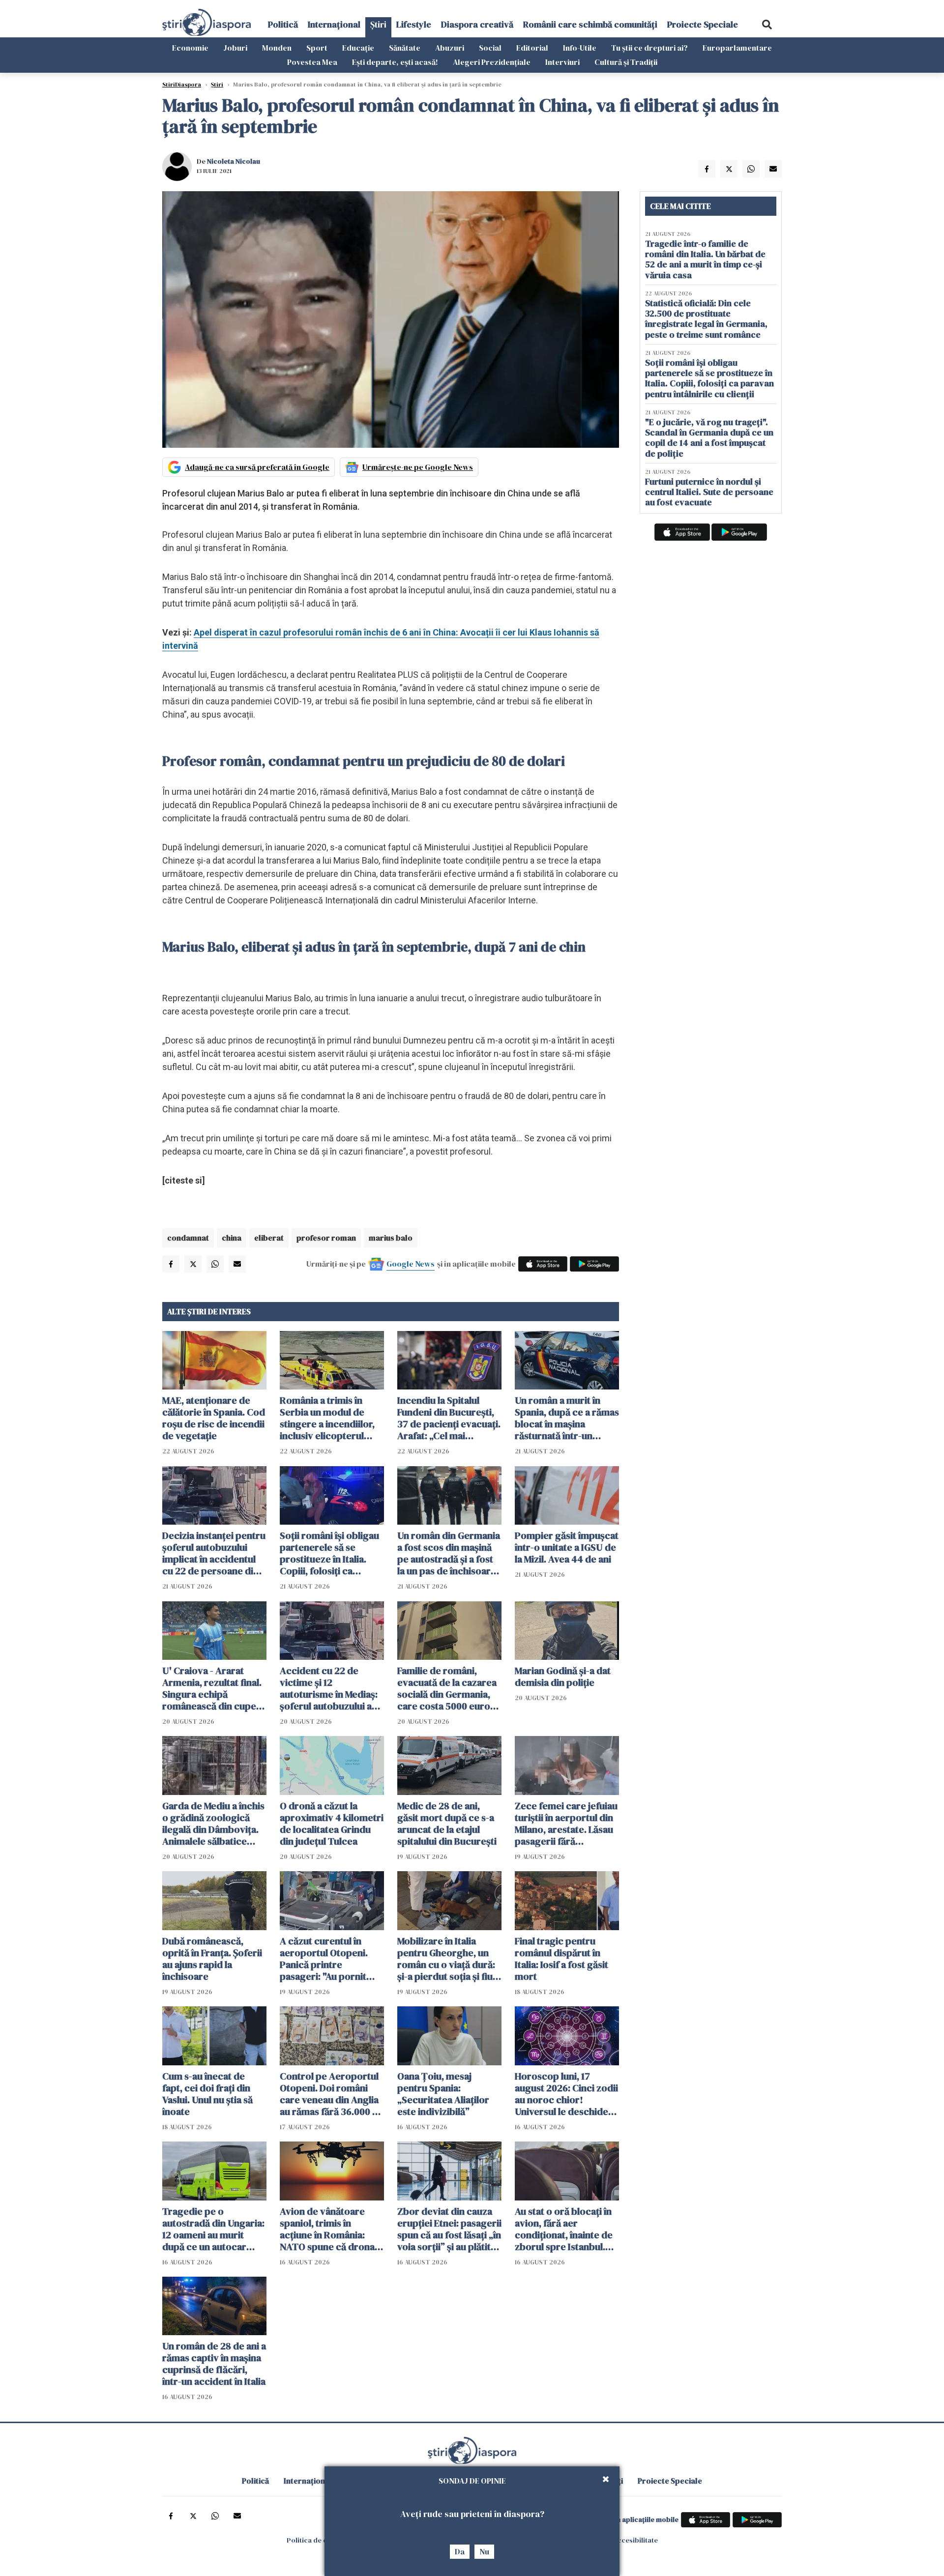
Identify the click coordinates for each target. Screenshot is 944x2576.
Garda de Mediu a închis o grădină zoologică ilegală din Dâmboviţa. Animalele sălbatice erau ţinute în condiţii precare (213, 1823)
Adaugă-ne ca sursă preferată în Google (257, 467)
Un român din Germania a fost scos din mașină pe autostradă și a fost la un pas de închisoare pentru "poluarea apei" (449, 1553)
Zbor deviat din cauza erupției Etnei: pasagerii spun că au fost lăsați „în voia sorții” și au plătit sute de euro (449, 2229)
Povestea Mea (312, 62)
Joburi (235, 48)
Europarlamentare (737, 48)
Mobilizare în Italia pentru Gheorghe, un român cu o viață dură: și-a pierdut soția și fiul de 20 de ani (446, 1959)
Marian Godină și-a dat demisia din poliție (563, 1677)
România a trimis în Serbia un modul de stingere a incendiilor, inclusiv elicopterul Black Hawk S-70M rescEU (327, 1418)
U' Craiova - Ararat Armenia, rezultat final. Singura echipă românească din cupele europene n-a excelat (213, 1688)
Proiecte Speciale (703, 24)
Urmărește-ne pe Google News (418, 467)
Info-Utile (580, 48)
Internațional (334, 24)
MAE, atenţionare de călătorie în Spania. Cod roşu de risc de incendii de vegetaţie (214, 1418)
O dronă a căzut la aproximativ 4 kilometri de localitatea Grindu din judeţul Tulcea (332, 1823)
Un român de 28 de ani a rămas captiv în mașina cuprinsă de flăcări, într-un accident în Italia (214, 2364)
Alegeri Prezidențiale (492, 62)
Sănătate (405, 48)
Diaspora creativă (477, 24)
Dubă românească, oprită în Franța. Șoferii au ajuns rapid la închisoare (212, 1959)
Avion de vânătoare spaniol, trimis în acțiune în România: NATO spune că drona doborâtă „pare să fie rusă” (327, 2229)
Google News (411, 1264)
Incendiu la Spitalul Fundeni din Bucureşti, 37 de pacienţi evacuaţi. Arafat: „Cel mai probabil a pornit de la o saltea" (449, 1418)
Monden (277, 48)
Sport (317, 48)
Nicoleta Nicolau (234, 161)
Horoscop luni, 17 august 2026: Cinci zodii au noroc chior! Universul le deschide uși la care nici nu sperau (566, 2094)
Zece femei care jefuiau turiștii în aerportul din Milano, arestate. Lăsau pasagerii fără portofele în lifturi (566, 1823)
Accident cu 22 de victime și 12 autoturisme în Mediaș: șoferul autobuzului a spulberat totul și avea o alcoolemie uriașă (332, 1688)
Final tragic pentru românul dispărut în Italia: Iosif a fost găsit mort (561, 1959)
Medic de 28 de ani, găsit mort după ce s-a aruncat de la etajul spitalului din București (447, 1823)
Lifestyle (414, 24)
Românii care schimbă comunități (590, 24)
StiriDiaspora (182, 85)
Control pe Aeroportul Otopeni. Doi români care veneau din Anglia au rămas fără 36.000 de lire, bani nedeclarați (332, 2094)
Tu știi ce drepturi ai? (649, 48)
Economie (190, 48)
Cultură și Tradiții (626, 62)
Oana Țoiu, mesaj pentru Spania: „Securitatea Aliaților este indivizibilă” (443, 2094)
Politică (283, 24)
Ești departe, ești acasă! (395, 62)
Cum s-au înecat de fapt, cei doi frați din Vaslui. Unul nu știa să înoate (207, 2094)
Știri (378, 24)
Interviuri (562, 62)
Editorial (532, 48)
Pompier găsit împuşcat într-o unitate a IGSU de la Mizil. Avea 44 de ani (567, 1547)
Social (490, 48)
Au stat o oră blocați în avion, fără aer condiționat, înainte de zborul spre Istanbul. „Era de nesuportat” (564, 2229)
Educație (358, 48)
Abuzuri (450, 48)
